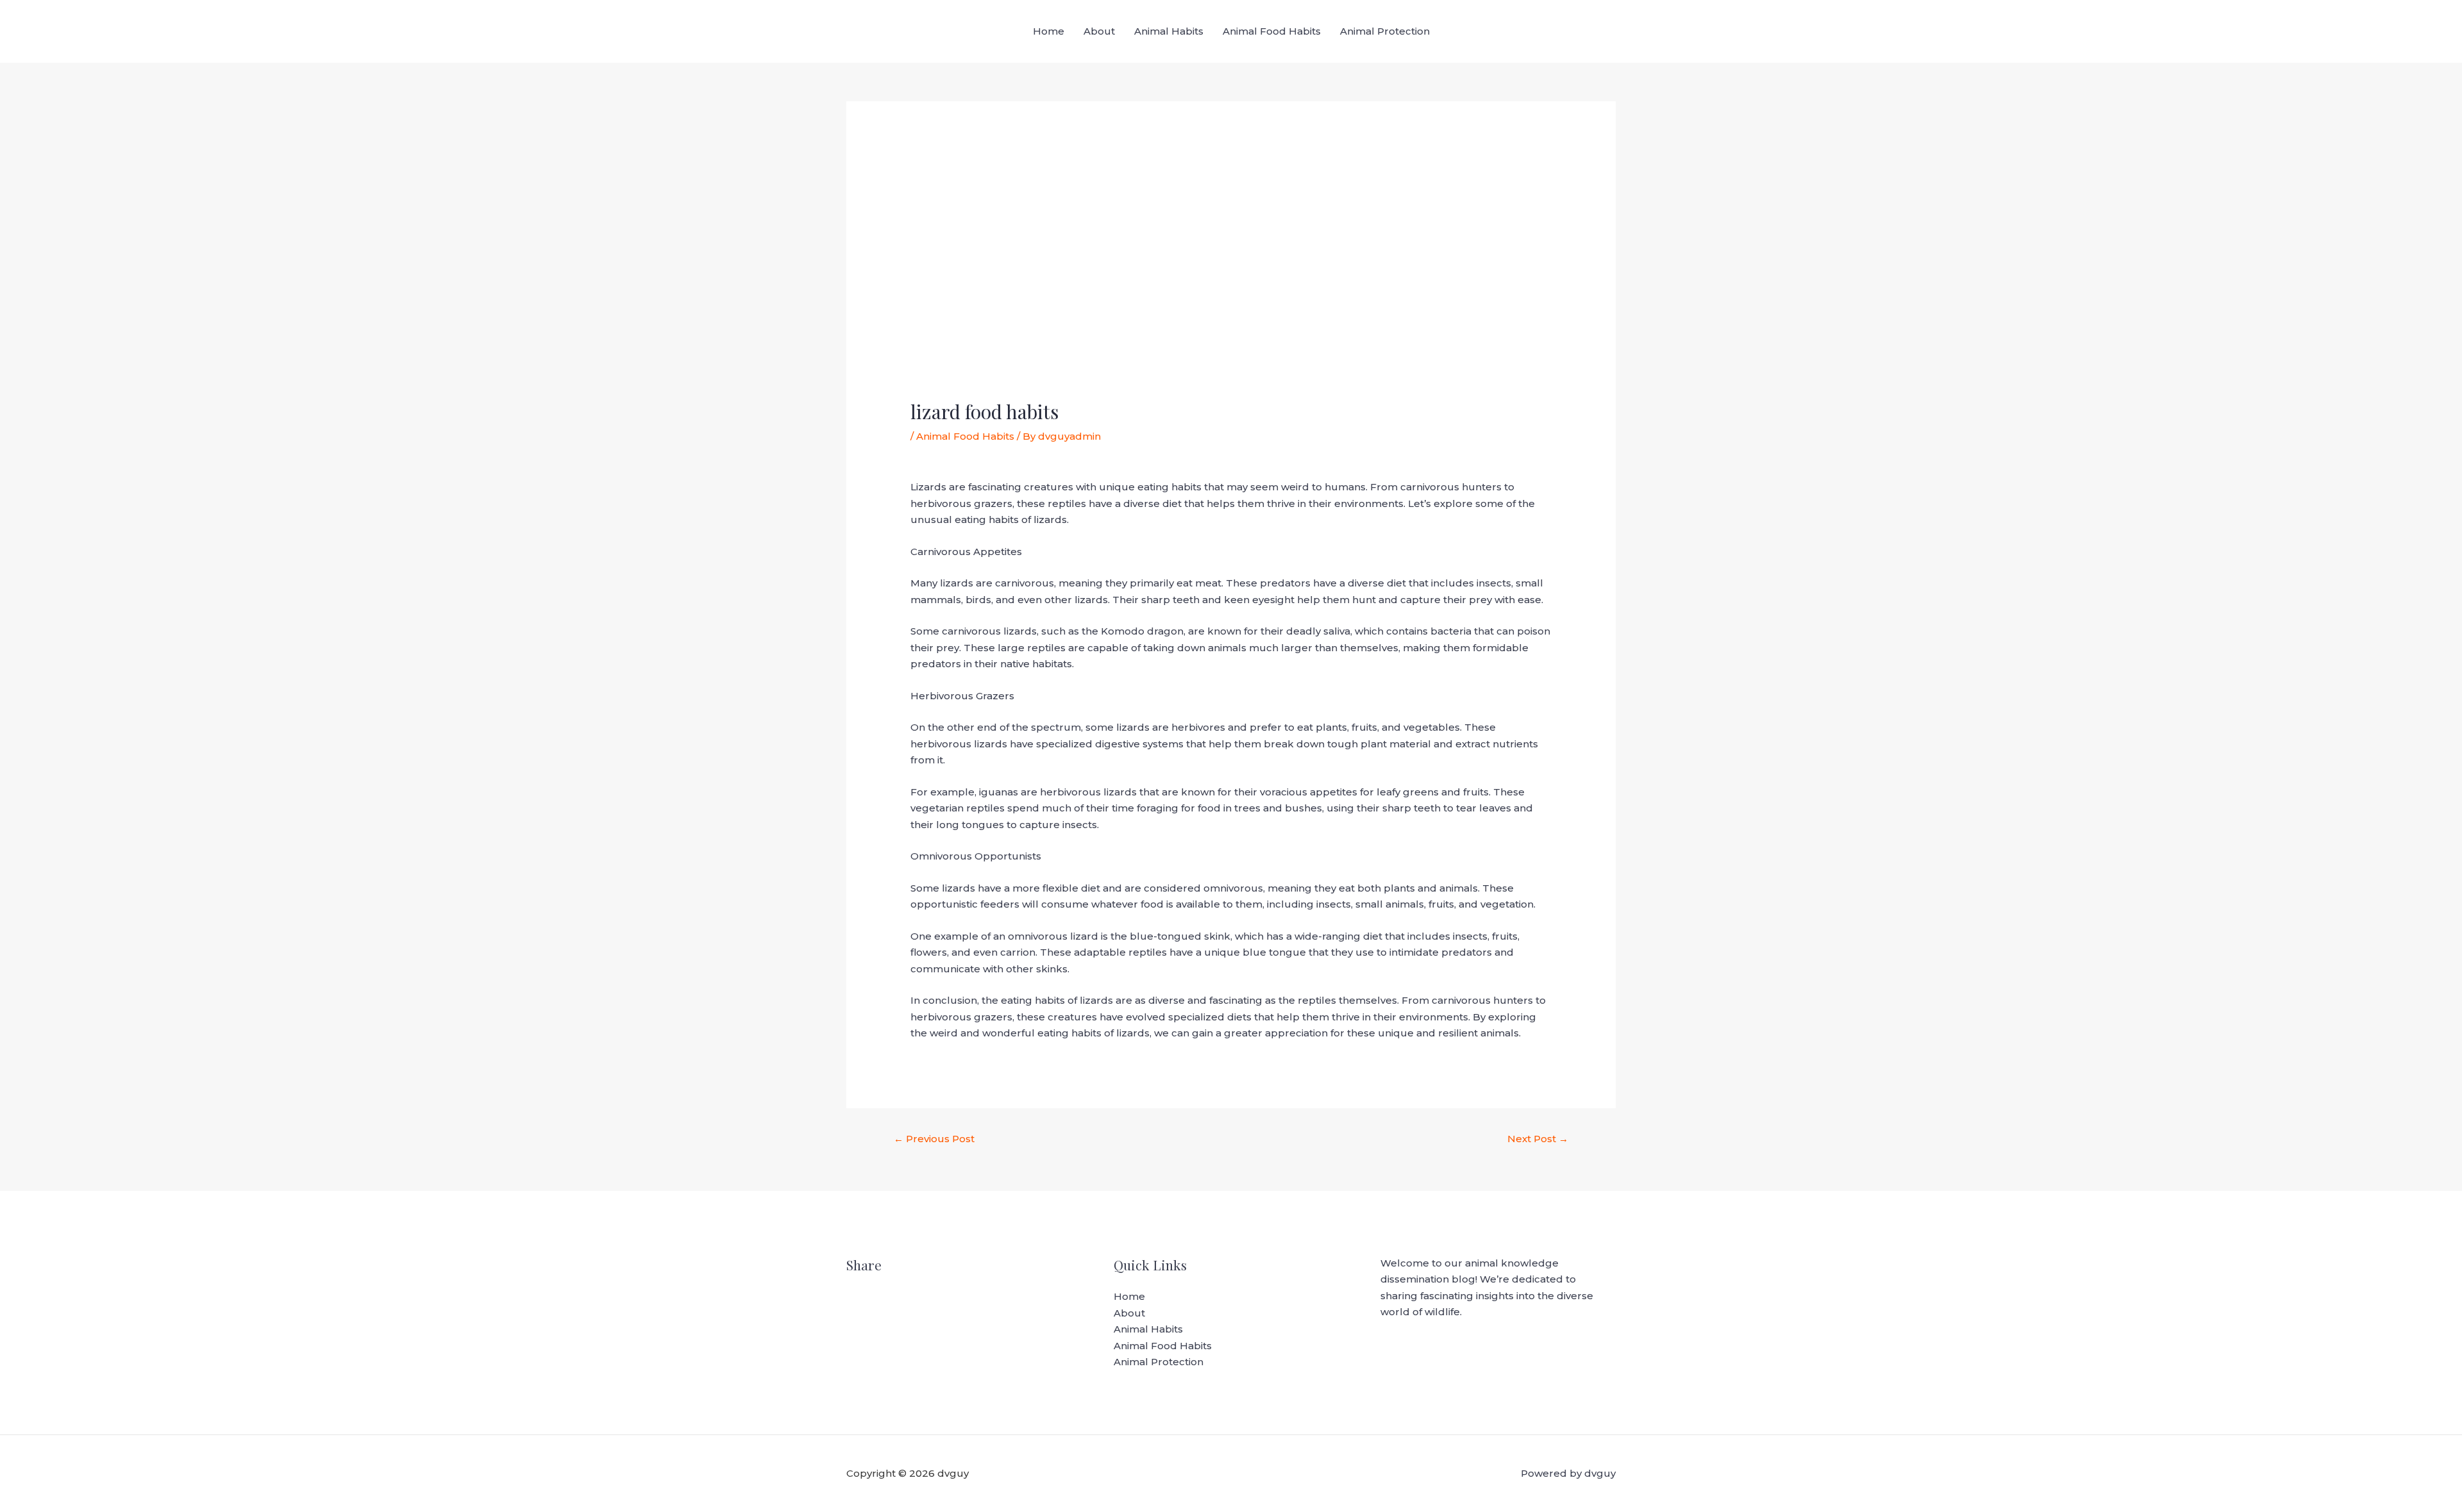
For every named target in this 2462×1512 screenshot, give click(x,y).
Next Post (1538, 1139)
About (1099, 31)
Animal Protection (1385, 31)
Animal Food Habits (1272, 31)
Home (1049, 31)
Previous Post (934, 1139)
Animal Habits (1169, 31)
